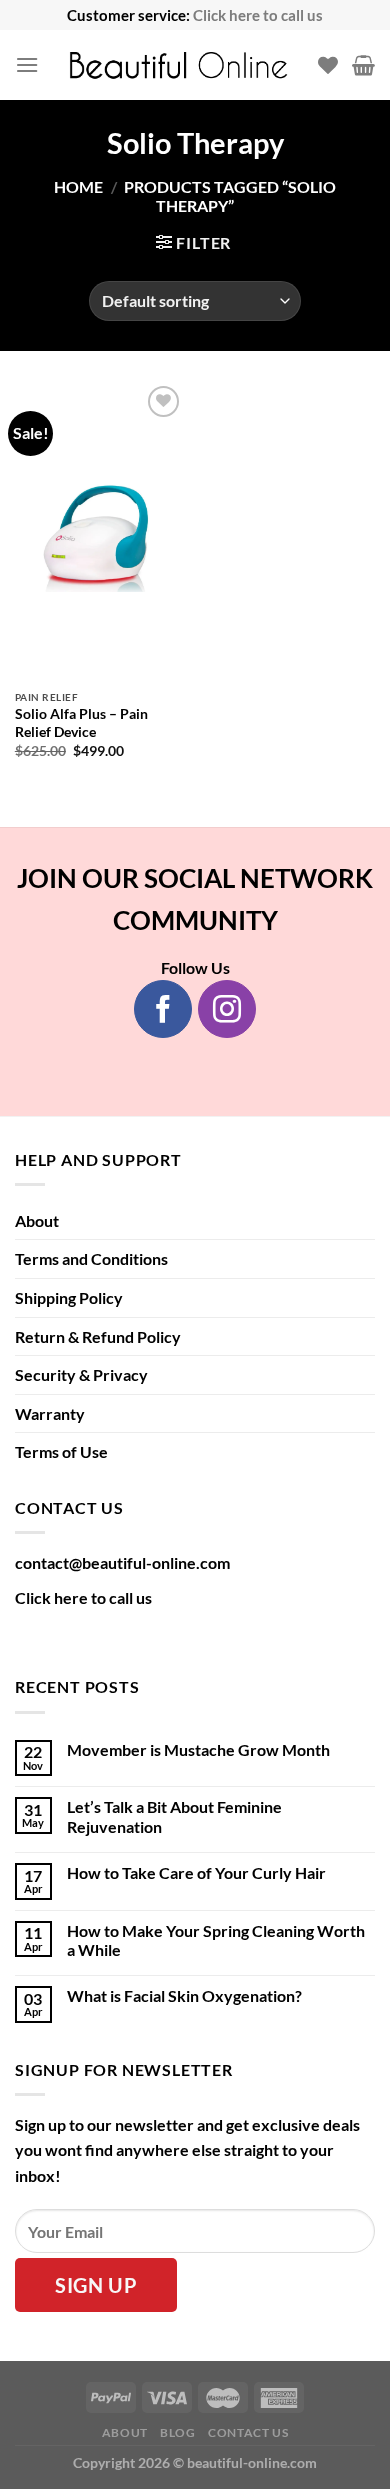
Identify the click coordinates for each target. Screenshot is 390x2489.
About (37, 1220)
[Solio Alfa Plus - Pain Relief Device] (100, 531)
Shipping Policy (69, 1297)
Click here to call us (258, 15)
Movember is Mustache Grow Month (198, 1749)
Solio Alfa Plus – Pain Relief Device (81, 723)
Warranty (50, 1413)
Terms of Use (61, 1451)
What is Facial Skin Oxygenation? (184, 1995)
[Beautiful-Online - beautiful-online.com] (178, 64)
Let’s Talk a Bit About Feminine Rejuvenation (174, 1816)
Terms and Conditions (91, 1258)
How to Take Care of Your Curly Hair (196, 1872)
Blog (177, 2432)
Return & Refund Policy (98, 1336)
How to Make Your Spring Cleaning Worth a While (216, 1940)
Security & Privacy (81, 1374)
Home (78, 186)
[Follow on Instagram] (227, 1009)
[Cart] (363, 65)
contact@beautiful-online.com (122, 1562)
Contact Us (248, 2432)
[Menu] (27, 64)
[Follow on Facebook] (163, 1009)
